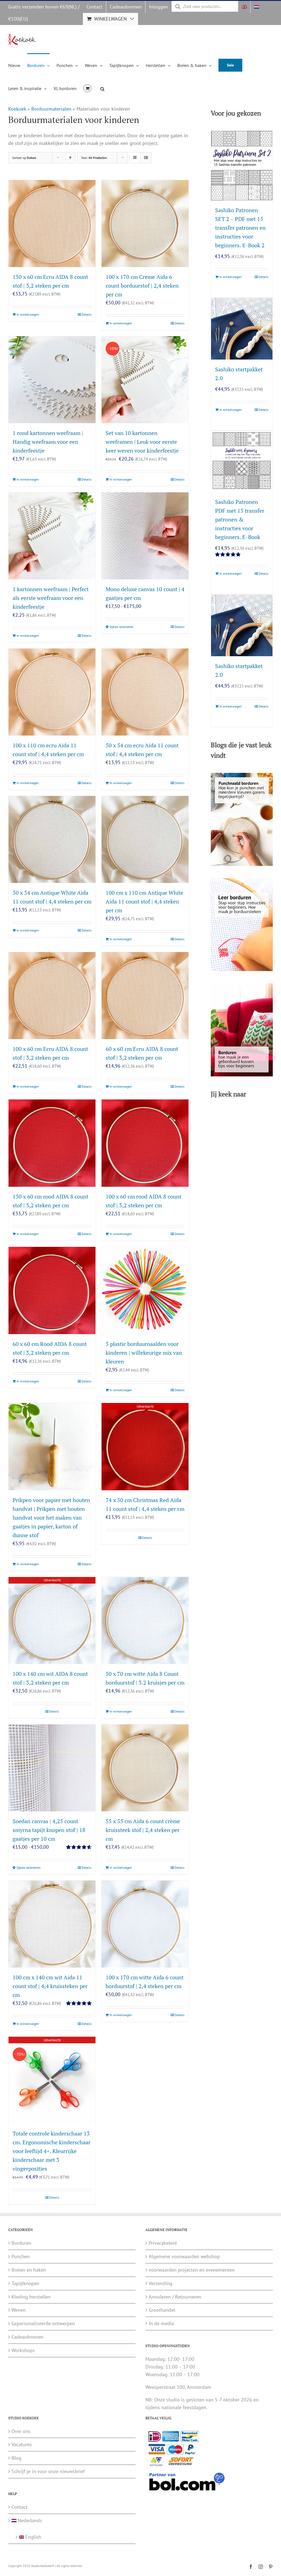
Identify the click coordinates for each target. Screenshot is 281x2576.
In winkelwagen (28, 314)
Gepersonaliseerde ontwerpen (43, 2323)
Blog (16, 2458)
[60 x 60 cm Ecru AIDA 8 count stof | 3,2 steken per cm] (145, 996)
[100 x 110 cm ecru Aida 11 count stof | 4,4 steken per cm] (52, 692)
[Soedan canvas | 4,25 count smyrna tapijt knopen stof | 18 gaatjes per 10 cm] (52, 1768)
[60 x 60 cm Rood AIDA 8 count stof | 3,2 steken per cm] (52, 1290)
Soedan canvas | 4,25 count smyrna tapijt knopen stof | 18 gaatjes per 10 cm (49, 1830)
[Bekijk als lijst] (146, 158)
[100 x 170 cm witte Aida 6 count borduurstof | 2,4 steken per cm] (145, 1924)
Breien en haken (29, 2270)
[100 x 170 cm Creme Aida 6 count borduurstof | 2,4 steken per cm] (145, 224)
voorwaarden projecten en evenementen (192, 2270)
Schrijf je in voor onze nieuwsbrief (48, 2471)
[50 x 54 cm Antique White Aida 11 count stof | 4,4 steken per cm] (52, 839)
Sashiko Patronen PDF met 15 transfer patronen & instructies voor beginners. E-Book (240, 519)
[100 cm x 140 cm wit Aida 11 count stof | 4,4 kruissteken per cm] (52, 1924)
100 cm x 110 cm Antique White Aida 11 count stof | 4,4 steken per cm (144, 901)
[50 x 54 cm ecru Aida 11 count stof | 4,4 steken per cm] (145, 692)
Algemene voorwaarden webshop (184, 2256)
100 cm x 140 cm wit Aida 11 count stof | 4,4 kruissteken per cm (50, 1986)
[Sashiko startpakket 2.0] (242, 329)
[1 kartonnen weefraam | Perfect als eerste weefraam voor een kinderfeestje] (52, 536)
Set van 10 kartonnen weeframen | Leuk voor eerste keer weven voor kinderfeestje (142, 442)
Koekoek (17, 109)
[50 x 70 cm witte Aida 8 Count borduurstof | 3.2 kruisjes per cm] (145, 1620)
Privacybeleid (163, 2243)
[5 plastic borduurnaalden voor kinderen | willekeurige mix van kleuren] (145, 1290)
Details (86, 314)
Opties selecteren (122, 627)
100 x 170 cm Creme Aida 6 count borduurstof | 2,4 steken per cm (142, 286)
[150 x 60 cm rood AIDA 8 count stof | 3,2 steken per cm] (52, 1143)
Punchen (21, 2256)
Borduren (21, 2243)
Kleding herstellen (31, 2296)
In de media (161, 2323)
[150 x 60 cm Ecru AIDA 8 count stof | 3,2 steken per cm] (52, 224)
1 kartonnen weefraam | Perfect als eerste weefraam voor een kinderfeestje (51, 598)
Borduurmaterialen (51, 109)
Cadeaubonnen (27, 2337)
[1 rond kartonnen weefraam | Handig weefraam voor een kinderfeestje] (52, 380)
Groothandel (162, 2310)
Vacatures (22, 2444)
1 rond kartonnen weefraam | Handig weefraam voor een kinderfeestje (48, 442)
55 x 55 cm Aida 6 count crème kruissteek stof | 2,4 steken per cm (143, 1830)
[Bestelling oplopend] (70, 158)
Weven (19, 2310)
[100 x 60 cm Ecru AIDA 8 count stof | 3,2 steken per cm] (52, 996)
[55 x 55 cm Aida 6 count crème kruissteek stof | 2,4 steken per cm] (145, 1768)
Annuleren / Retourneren (175, 2296)
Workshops (23, 2350)
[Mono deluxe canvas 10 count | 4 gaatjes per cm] (145, 536)
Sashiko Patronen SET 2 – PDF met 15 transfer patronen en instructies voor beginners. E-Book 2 (240, 228)
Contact (19, 2507)
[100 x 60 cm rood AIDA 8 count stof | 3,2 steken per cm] (145, 1143)
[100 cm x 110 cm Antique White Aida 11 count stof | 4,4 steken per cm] (145, 839)
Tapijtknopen (25, 2283)
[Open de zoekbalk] (102, 88)
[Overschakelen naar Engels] (244, 7)
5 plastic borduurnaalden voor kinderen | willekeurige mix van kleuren (144, 1353)
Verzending (161, 2283)
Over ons (21, 2431)
